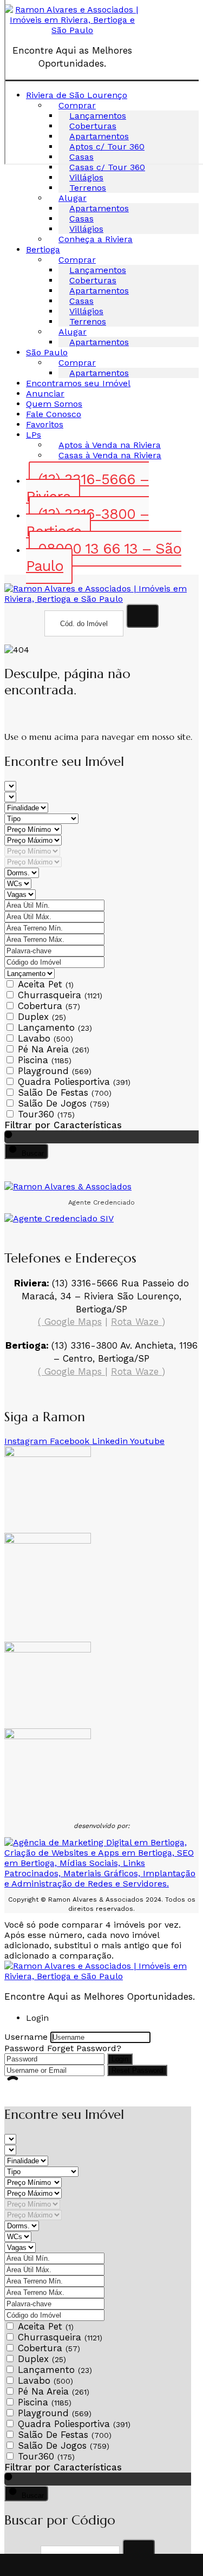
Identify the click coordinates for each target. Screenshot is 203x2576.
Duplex (42, 1017)
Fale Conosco (54, 414)
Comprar (77, 260)
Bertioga (43, 249)
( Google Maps (70, 1322)
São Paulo (47, 352)
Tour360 (46, 1114)
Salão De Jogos (64, 1103)
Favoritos (45, 424)
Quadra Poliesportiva (74, 1082)
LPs (34, 435)
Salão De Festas (65, 1092)
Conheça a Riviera (96, 239)
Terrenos (88, 188)
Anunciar (45, 393)
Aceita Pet (46, 984)
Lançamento (55, 1027)
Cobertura (49, 1006)
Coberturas (93, 280)
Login (120, 2059)
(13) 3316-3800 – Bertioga (87, 523)
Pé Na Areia (54, 1049)
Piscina (45, 1060)
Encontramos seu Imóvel (78, 383)
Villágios (86, 177)
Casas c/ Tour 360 (107, 167)
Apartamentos (99, 208)
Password (24, 2048)
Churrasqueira (60, 995)
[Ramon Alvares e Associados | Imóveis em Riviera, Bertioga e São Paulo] (101, 599)
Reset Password (137, 2070)
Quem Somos (54, 404)
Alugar (73, 198)
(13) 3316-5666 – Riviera (87, 488)
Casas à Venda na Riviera (110, 455)
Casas (81, 219)
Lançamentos (98, 270)
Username (26, 2037)
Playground (55, 1071)
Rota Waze (136, 1322)
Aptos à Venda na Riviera (110, 445)
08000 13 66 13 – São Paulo (104, 557)
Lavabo (45, 1038)
